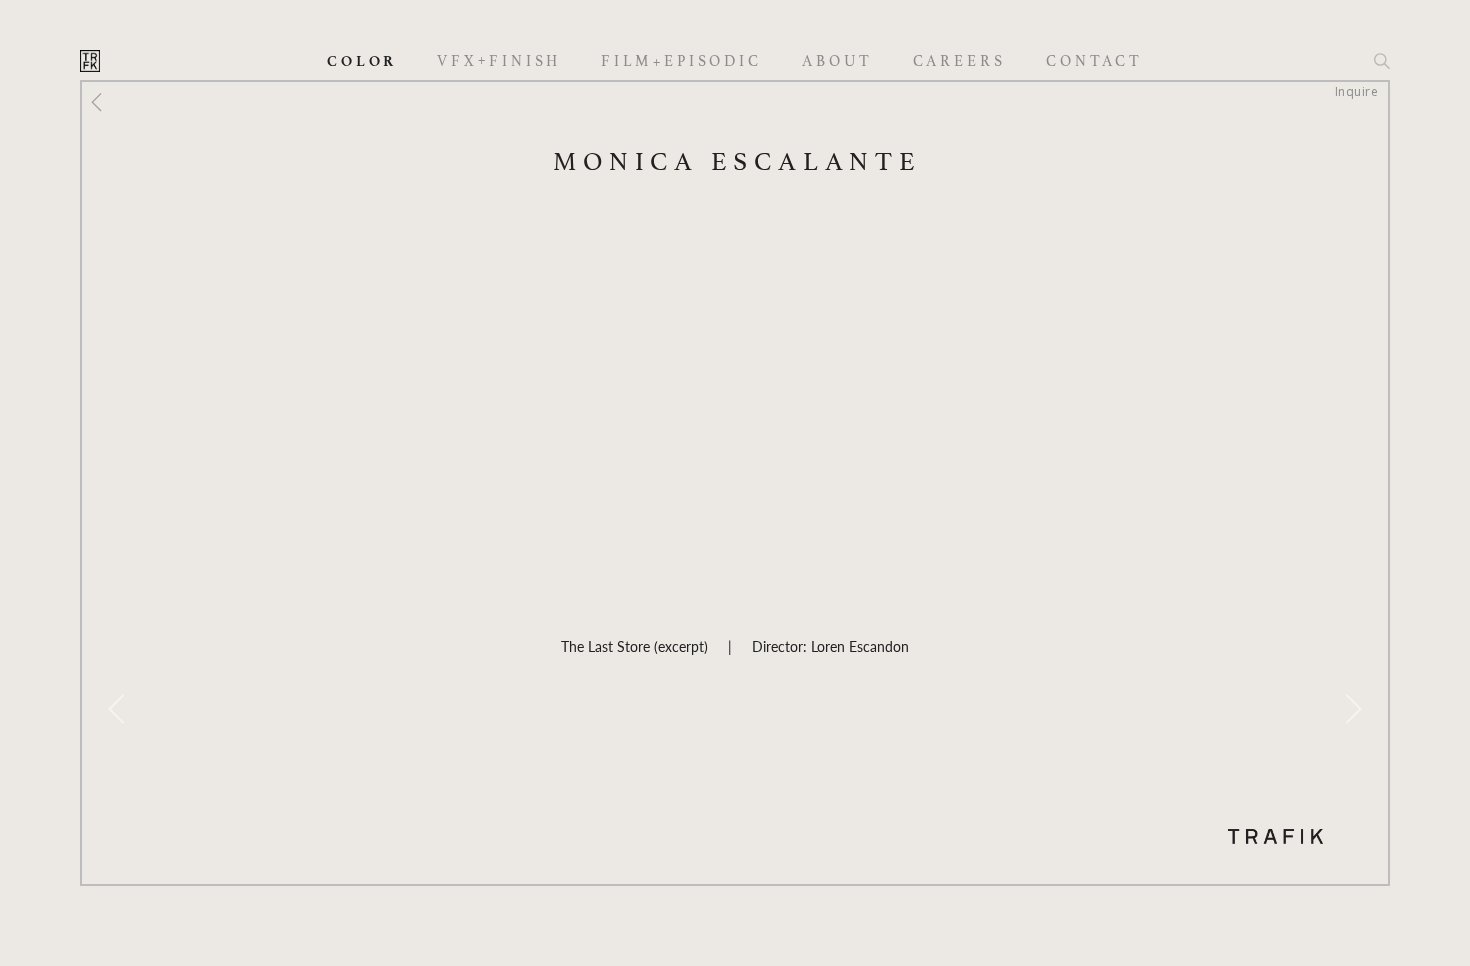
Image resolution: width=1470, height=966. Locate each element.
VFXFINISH (499, 60)
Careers (959, 61)
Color (362, 61)
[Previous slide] (117, 709)
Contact (1094, 61)
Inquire (1356, 91)
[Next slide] (1353, 709)
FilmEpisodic (681, 61)
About (837, 61)
